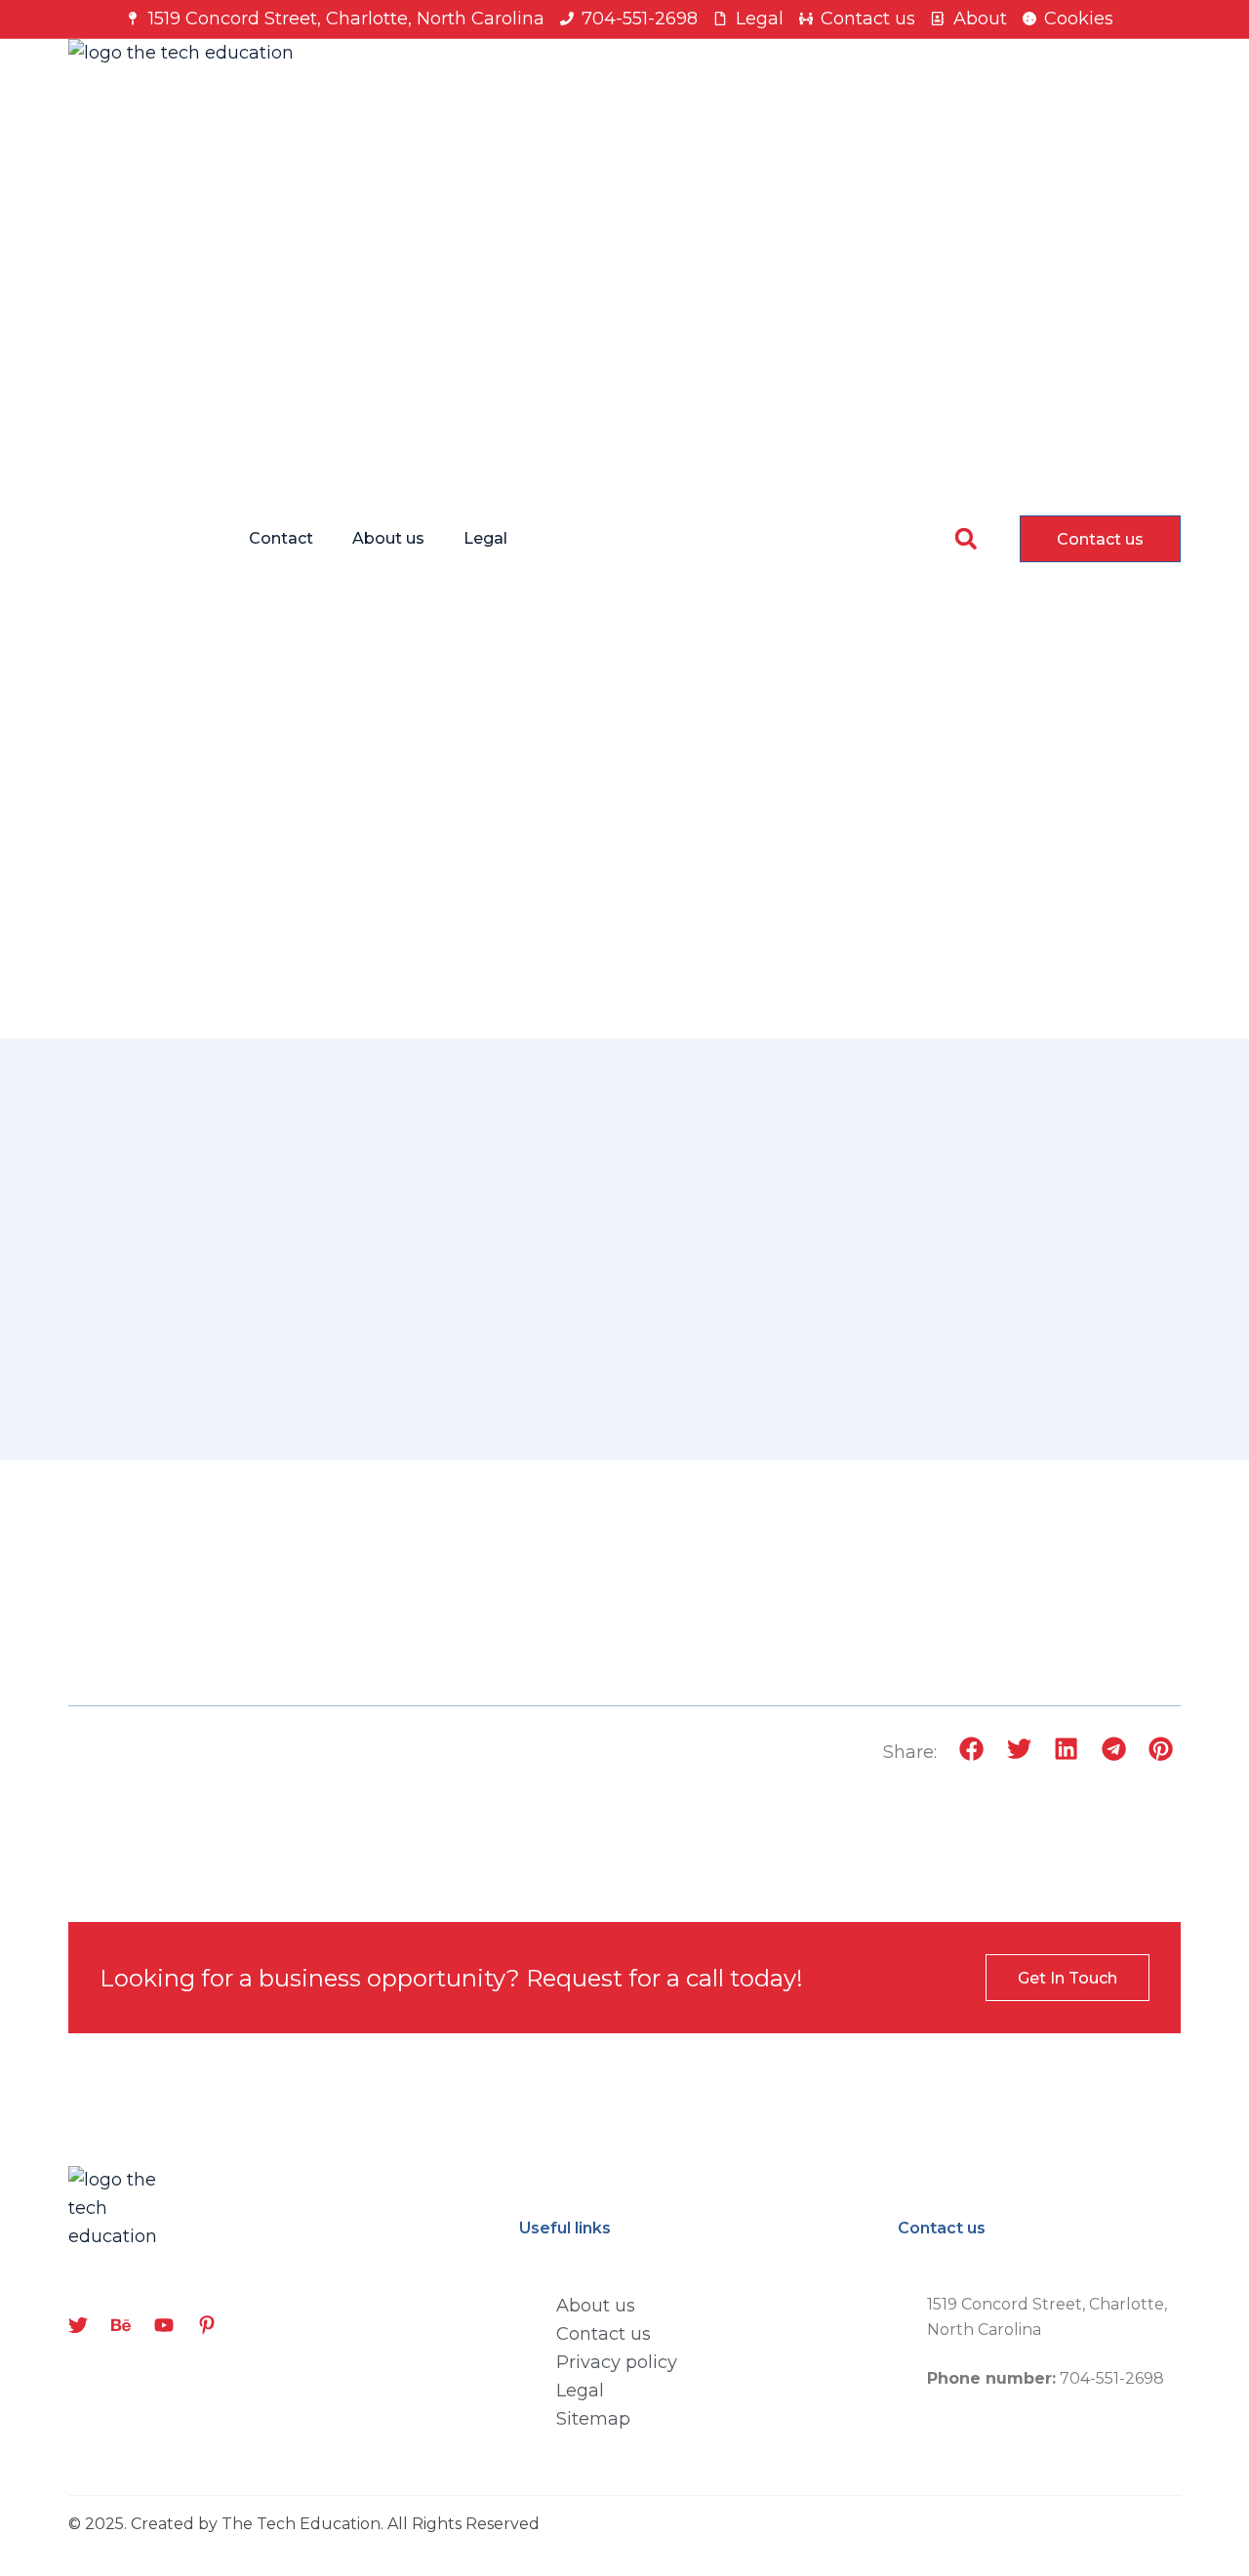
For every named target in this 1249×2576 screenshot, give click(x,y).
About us (388, 538)
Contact (281, 538)
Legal (485, 538)
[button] (966, 538)
